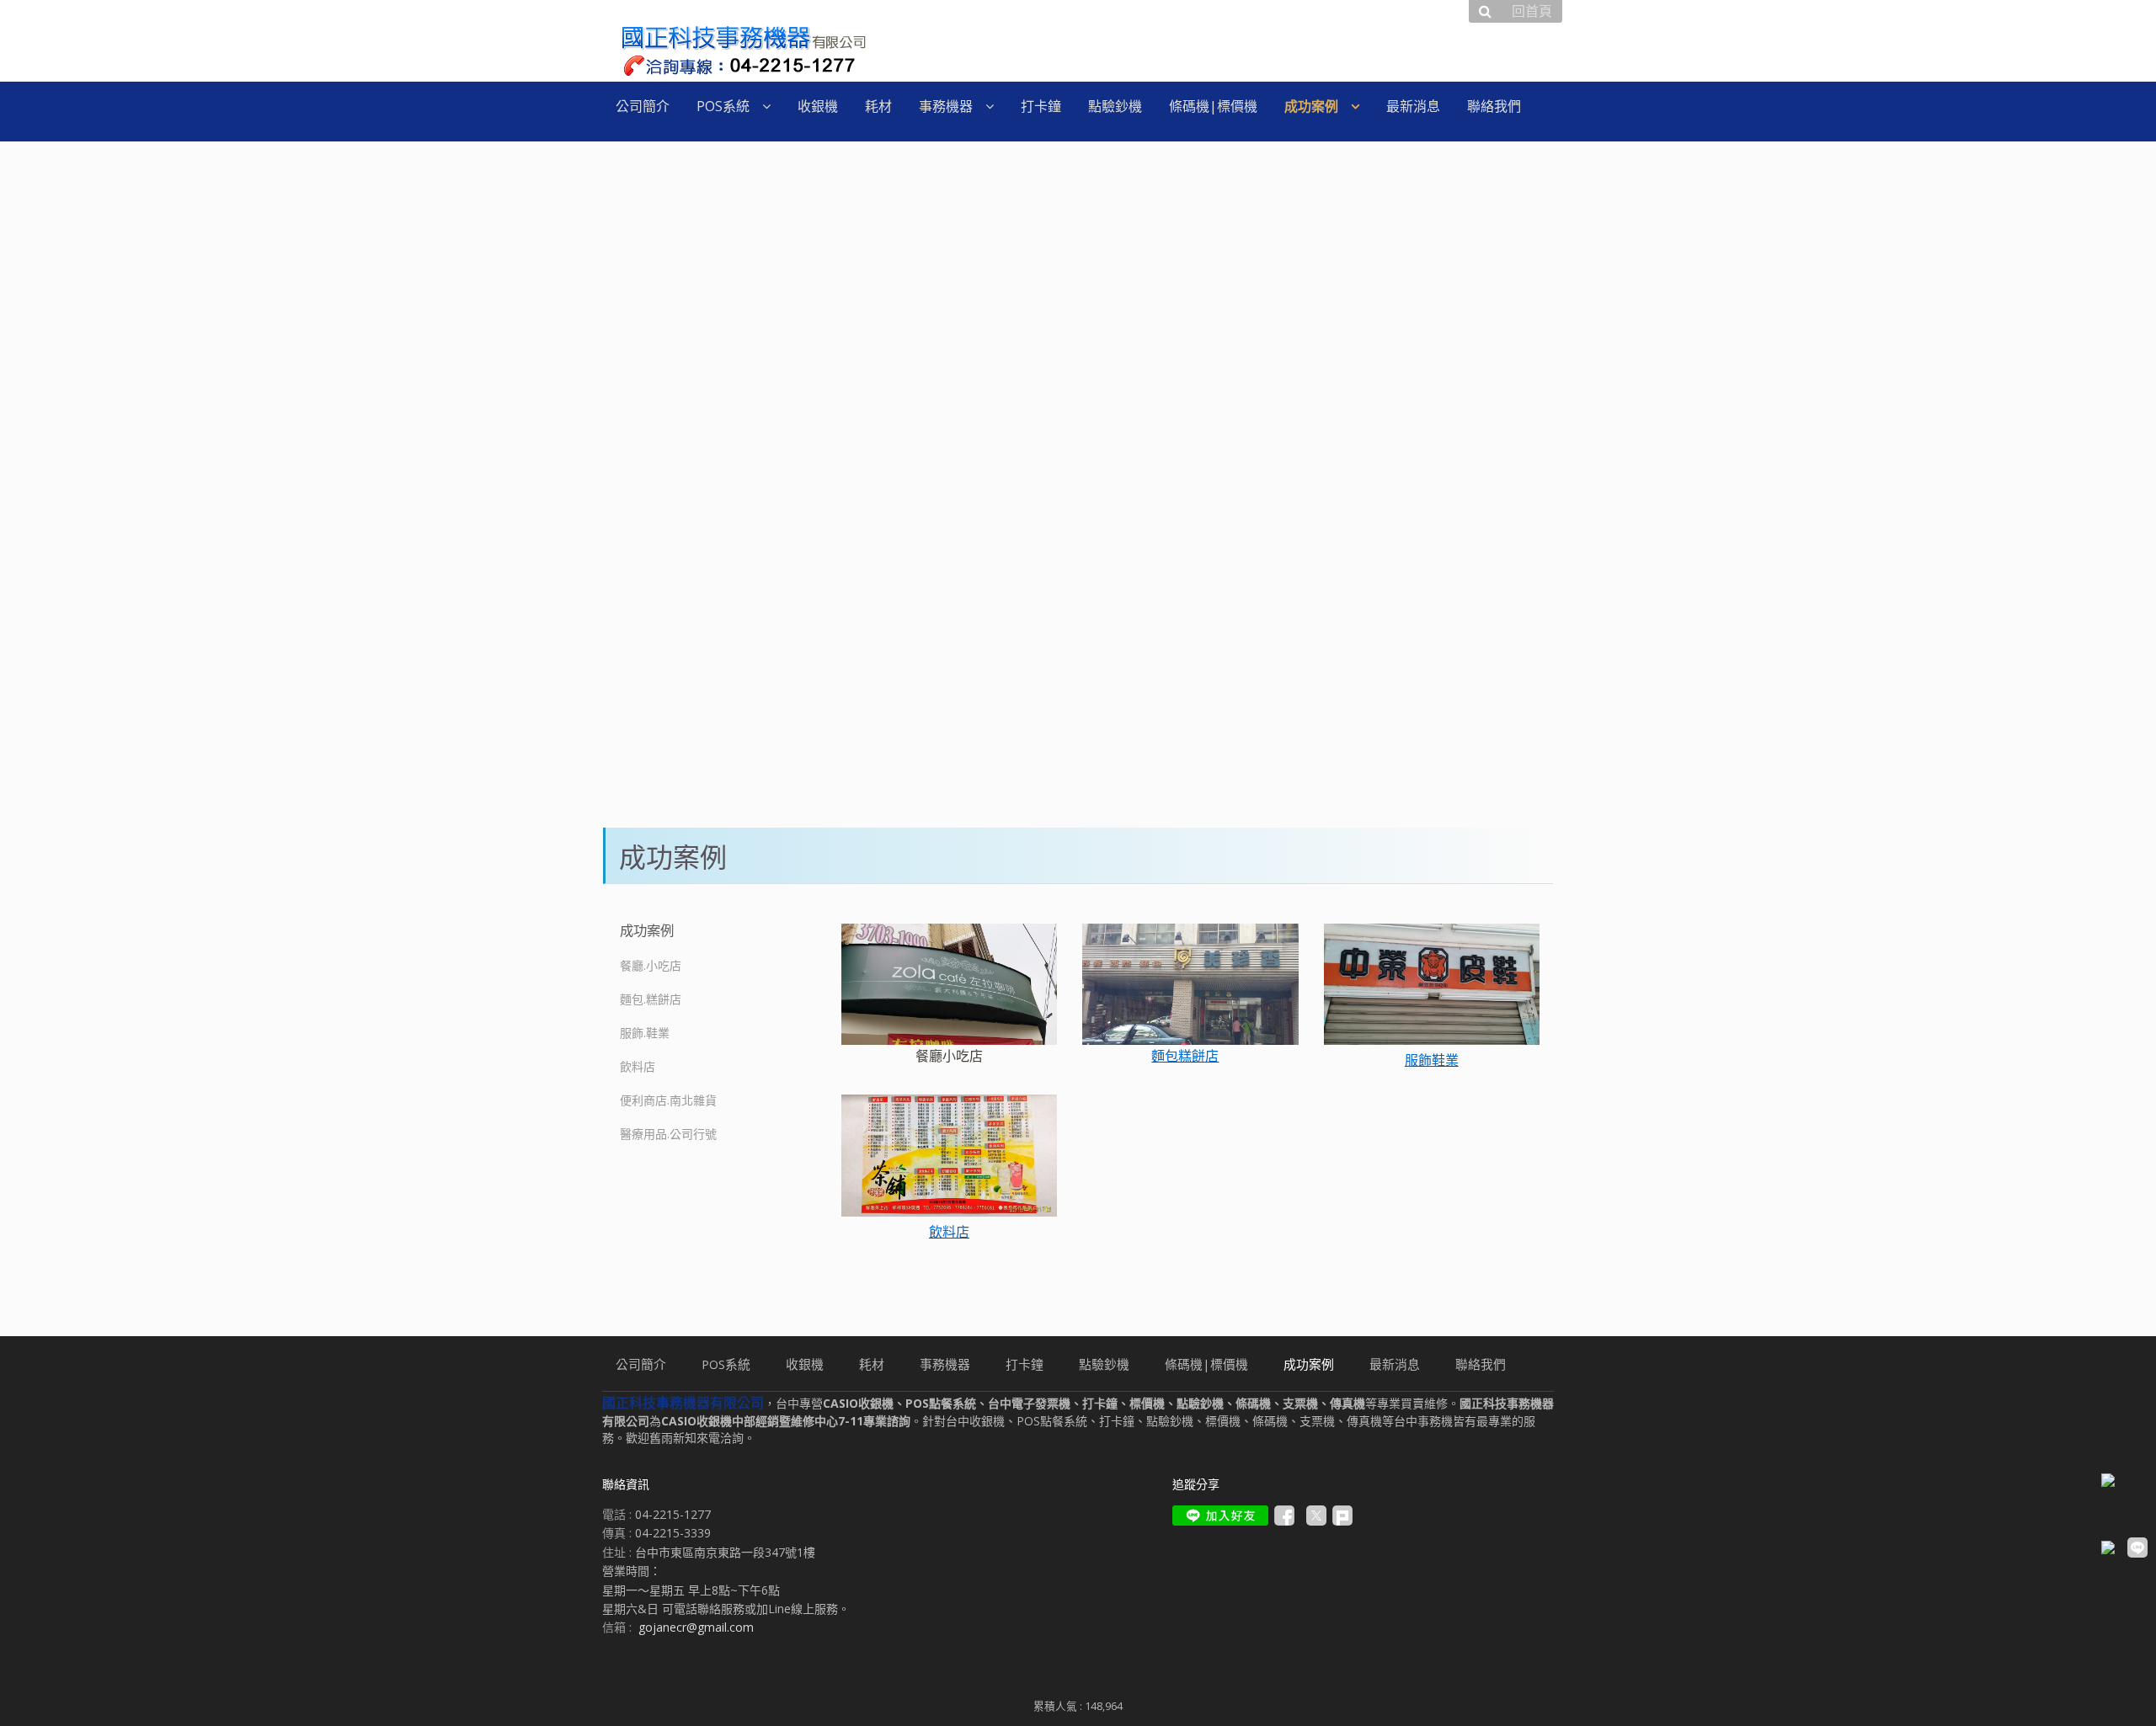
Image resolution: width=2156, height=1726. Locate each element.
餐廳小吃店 (949, 1056)
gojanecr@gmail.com (696, 1627)
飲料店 (638, 1066)
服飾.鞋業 (645, 1033)
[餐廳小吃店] (949, 984)
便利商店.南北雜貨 (668, 1100)
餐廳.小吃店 (651, 965)
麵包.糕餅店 (651, 999)
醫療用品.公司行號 (668, 1134)
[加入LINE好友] (1220, 1516)
